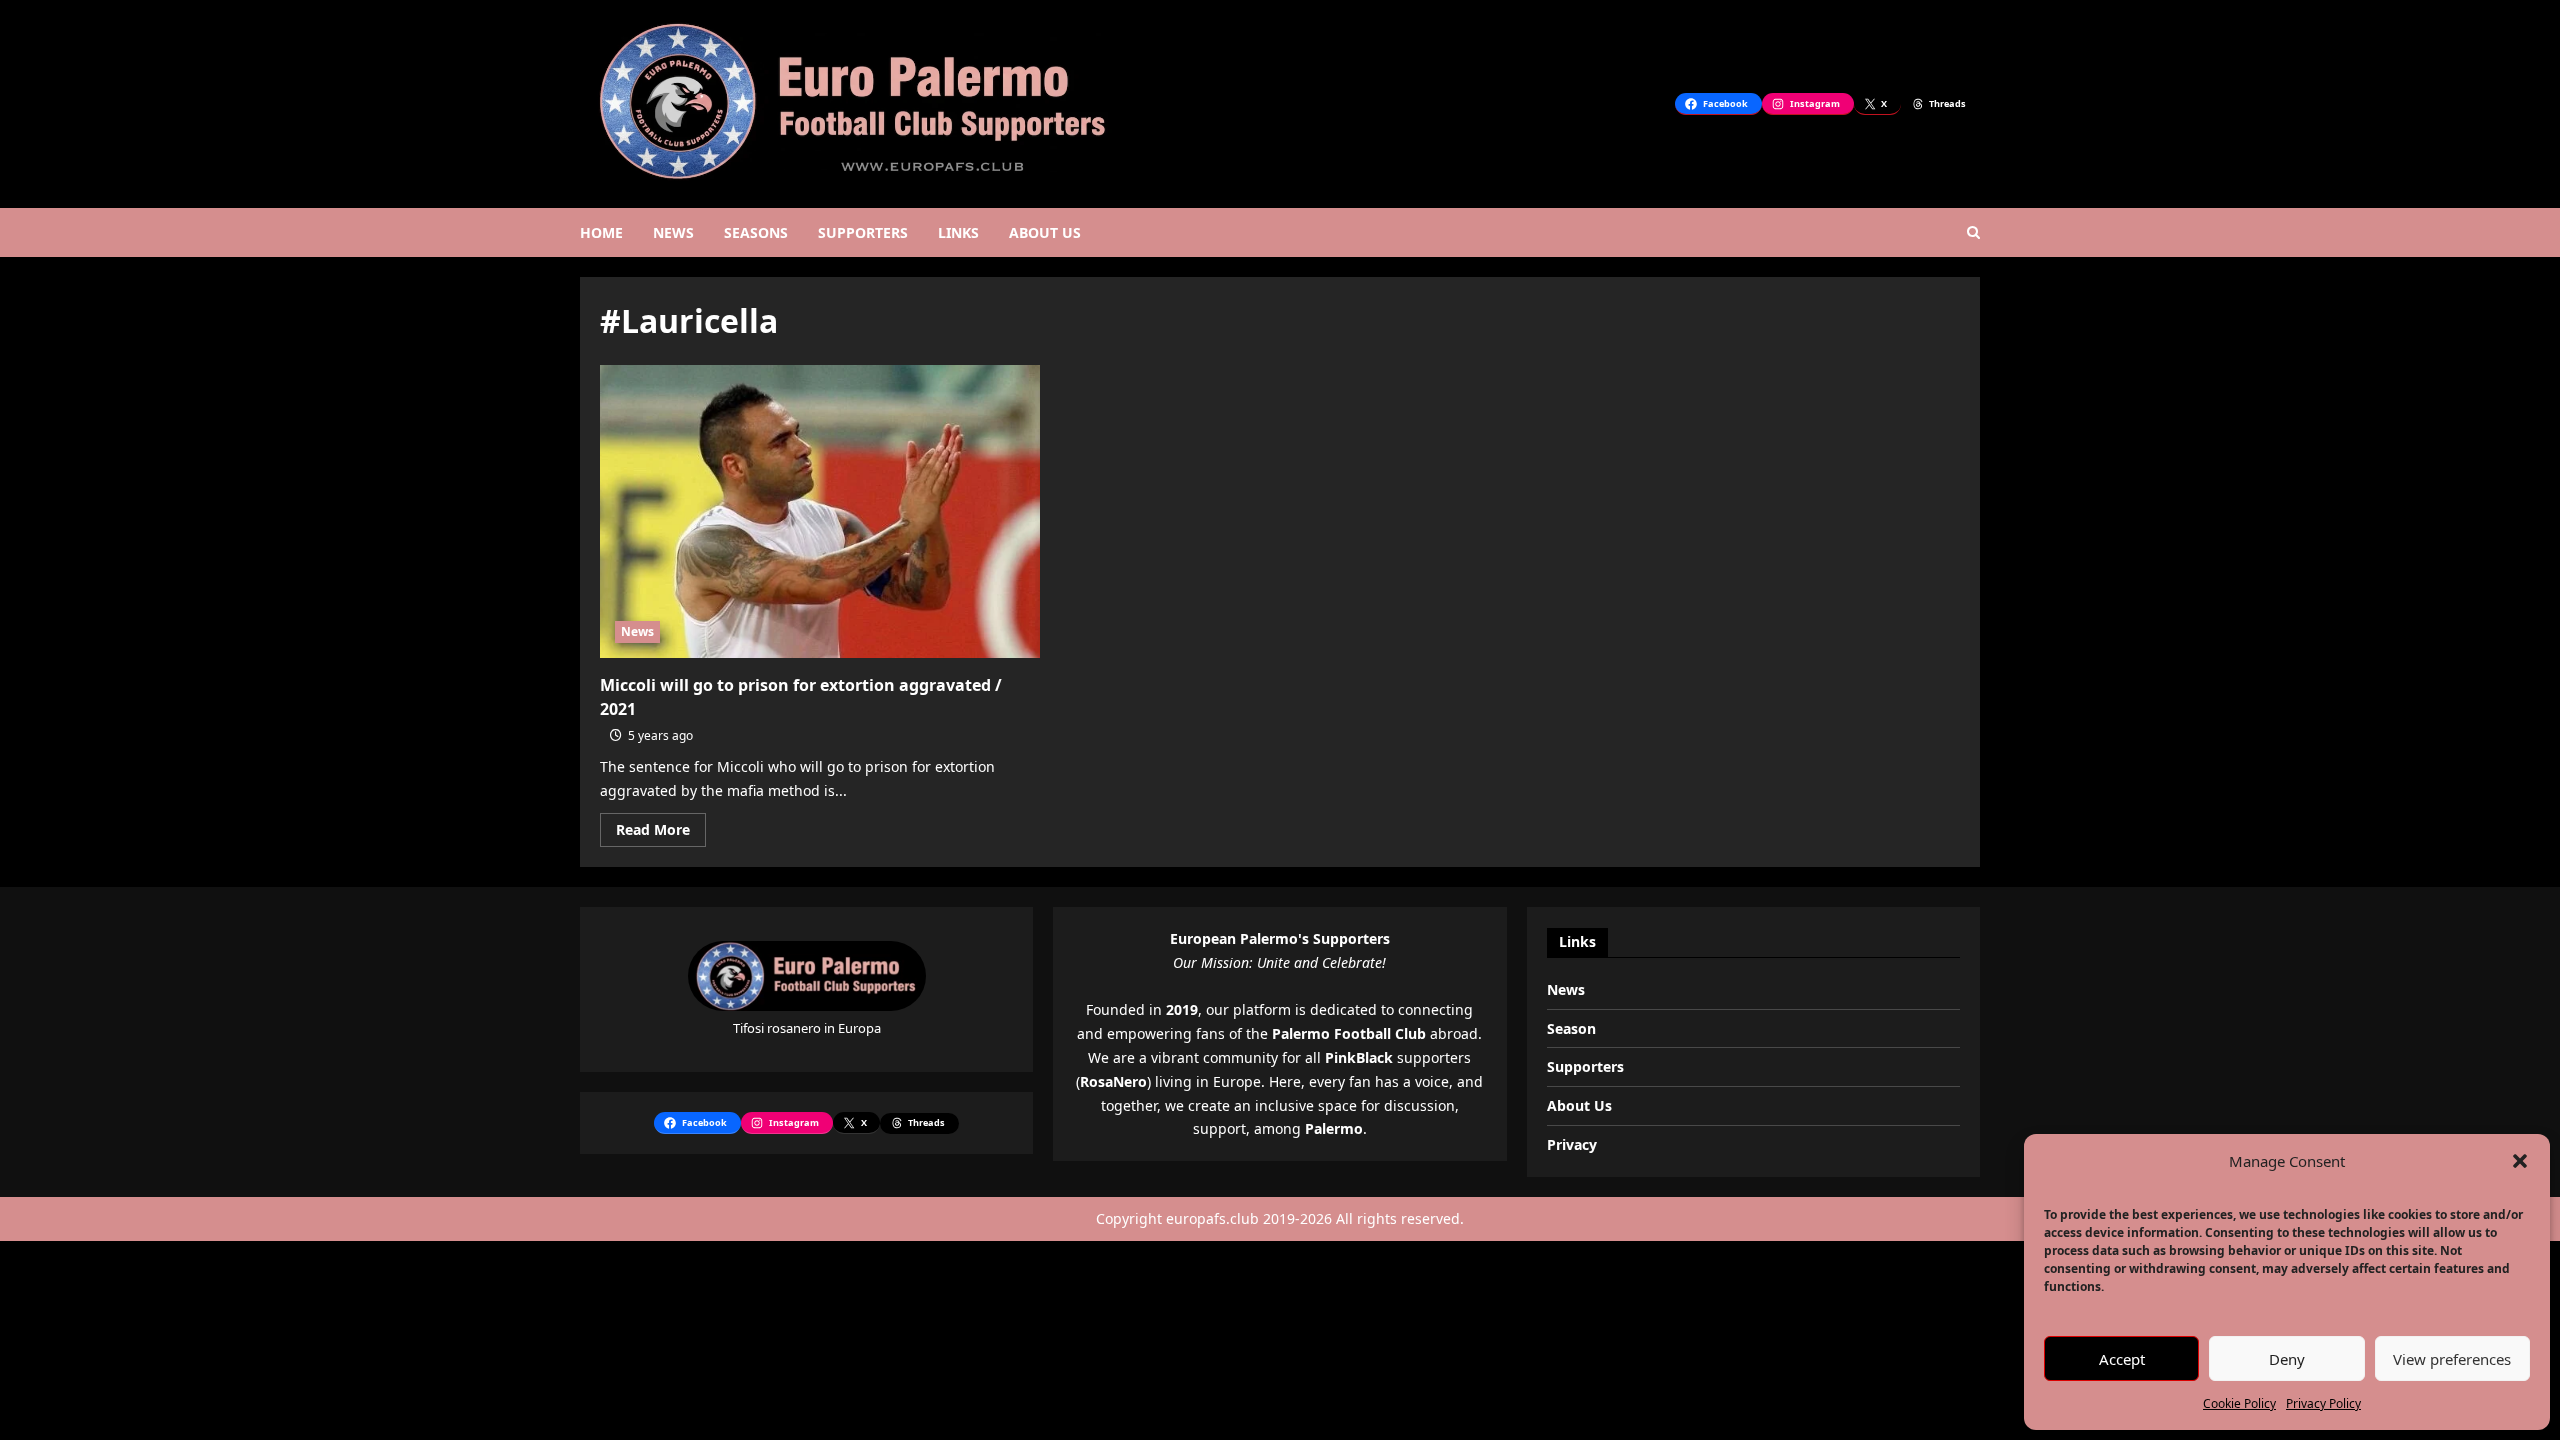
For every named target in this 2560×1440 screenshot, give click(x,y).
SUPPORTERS (863, 232)
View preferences (2452, 1359)
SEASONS (756, 232)
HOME (601, 232)
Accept (2122, 1359)
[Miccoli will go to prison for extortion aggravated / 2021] (820, 511)
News (637, 631)
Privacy (1572, 1144)
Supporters (1585, 1066)
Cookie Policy (2239, 1403)
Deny (2287, 1359)
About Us (1579, 1105)
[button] (2520, 1161)
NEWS (673, 232)
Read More (661, 833)
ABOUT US (1045, 232)
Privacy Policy (2323, 1403)
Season (1571, 1028)
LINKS (958, 232)
